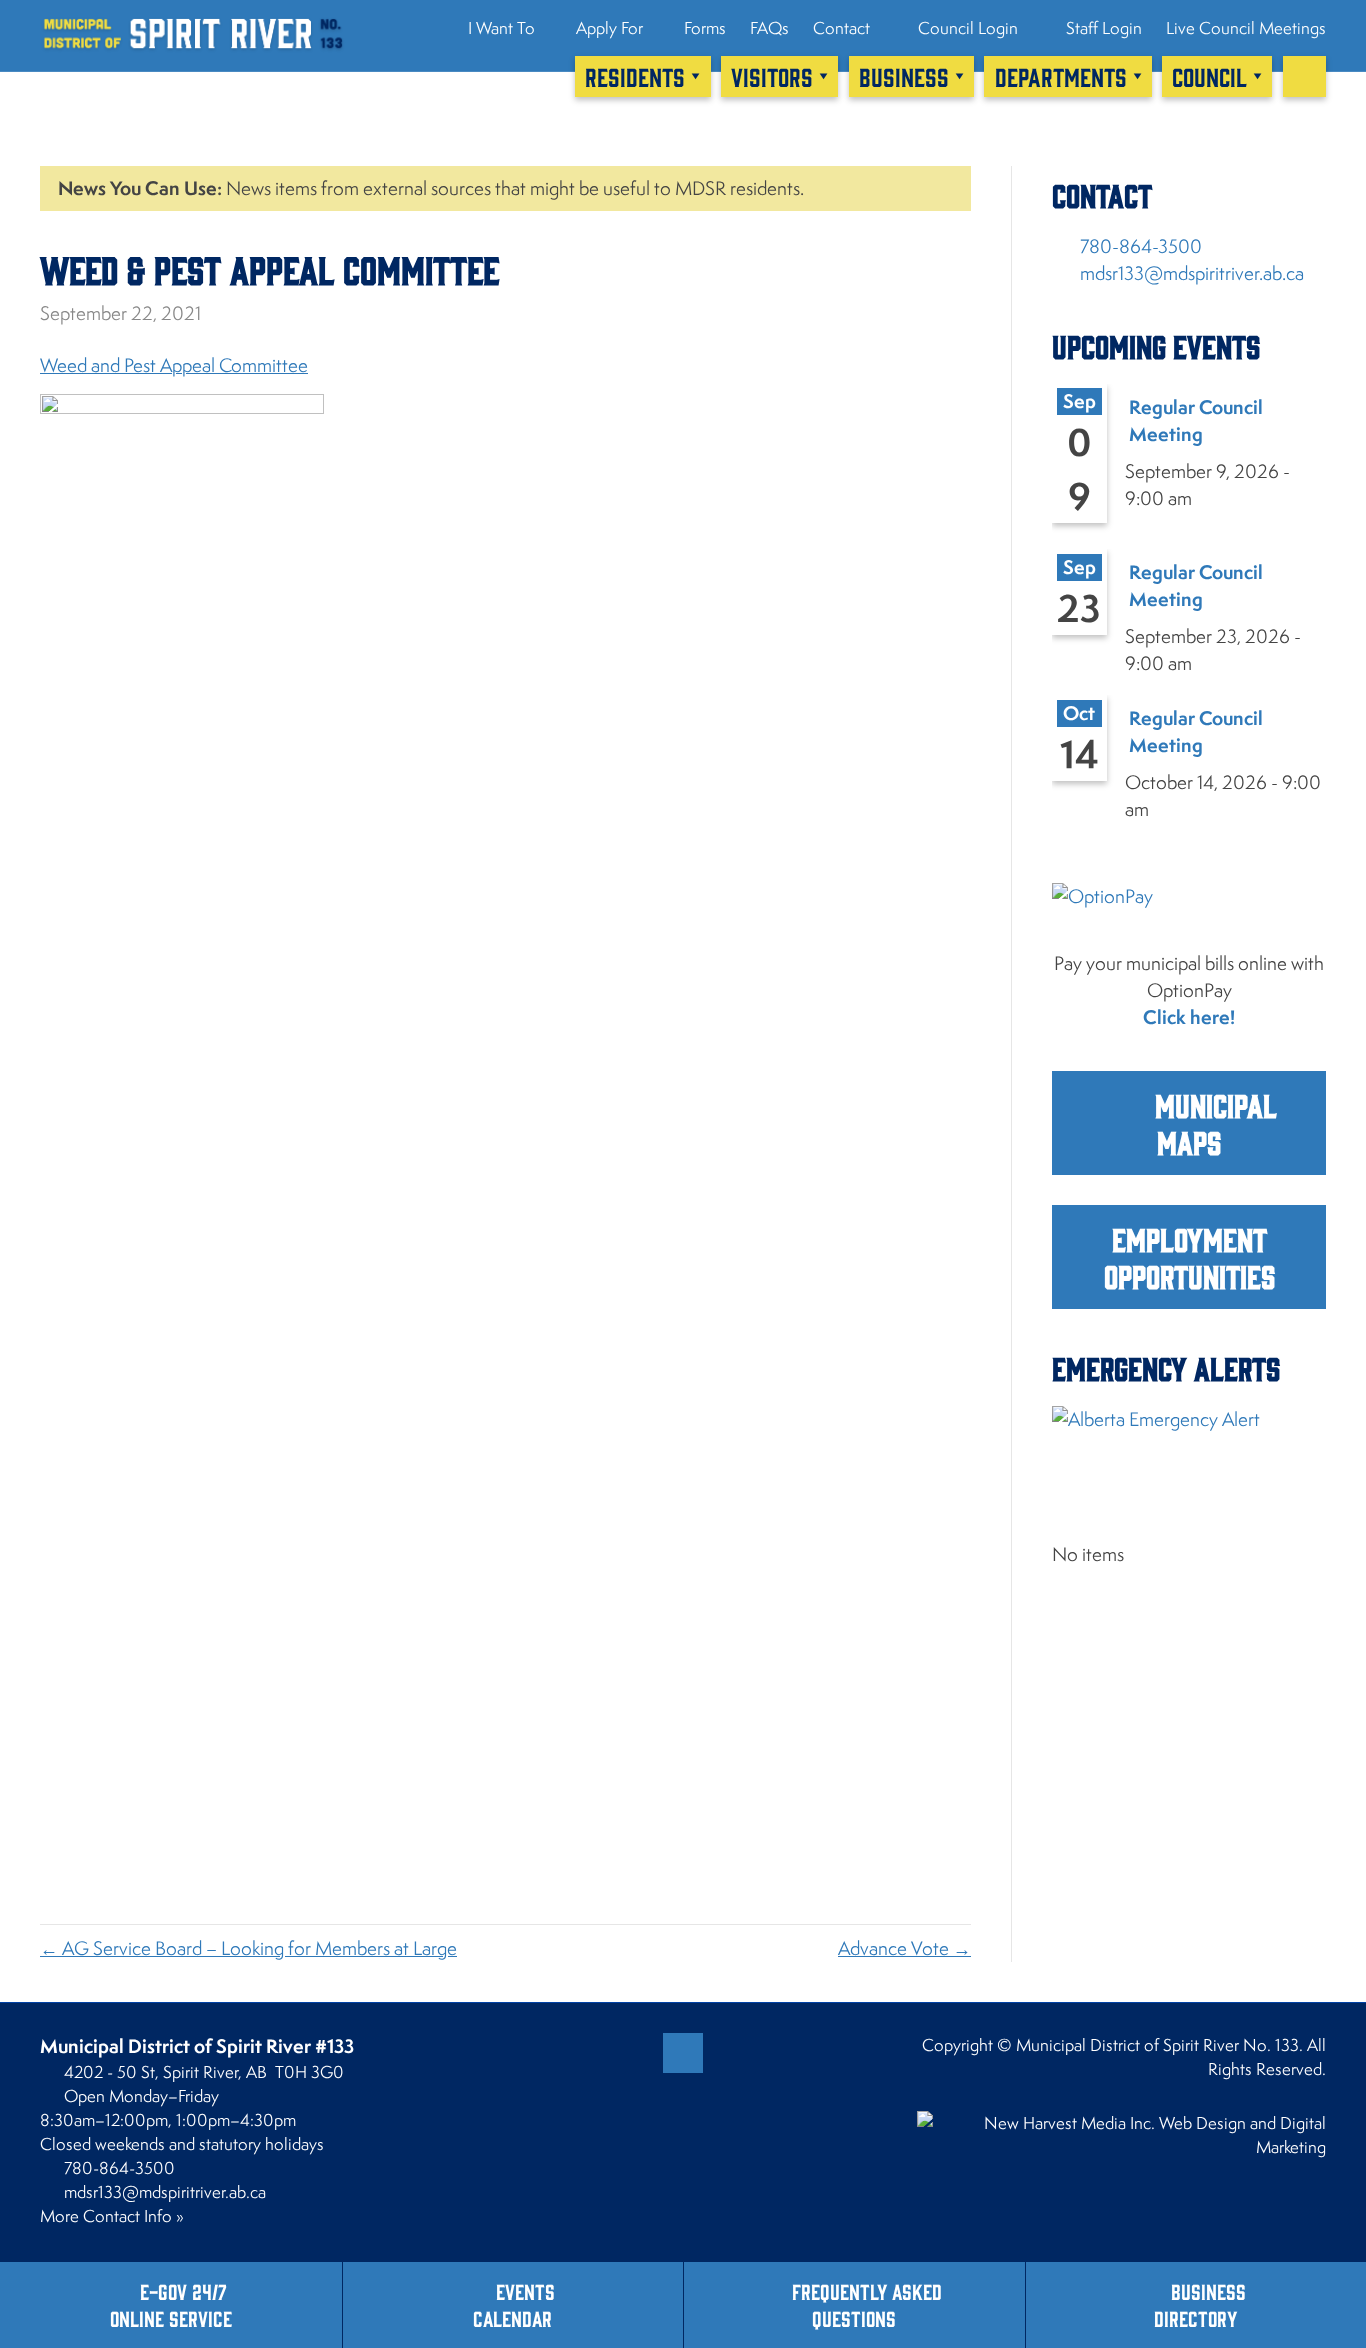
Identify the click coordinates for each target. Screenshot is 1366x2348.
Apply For (609, 28)
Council (1209, 76)
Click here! (1189, 1017)
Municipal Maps (1212, 1123)
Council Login (966, 28)
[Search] (1304, 76)
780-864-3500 (1141, 246)
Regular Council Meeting (1196, 420)
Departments (1061, 76)
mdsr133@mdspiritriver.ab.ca (1192, 273)
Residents (635, 76)
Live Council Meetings (1246, 28)
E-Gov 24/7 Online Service (171, 2304)
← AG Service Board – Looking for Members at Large (248, 1948)
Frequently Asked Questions (867, 2304)
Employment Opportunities (1189, 1257)
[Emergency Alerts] (1189, 1453)
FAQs (769, 28)
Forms (705, 28)
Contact (841, 28)
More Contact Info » (112, 2216)
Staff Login (1102, 28)
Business (904, 76)
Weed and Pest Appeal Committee (174, 365)
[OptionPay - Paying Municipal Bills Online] (1189, 913)
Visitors (772, 76)
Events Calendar (514, 2304)
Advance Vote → (904, 1948)
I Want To (501, 28)
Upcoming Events (1156, 345)
